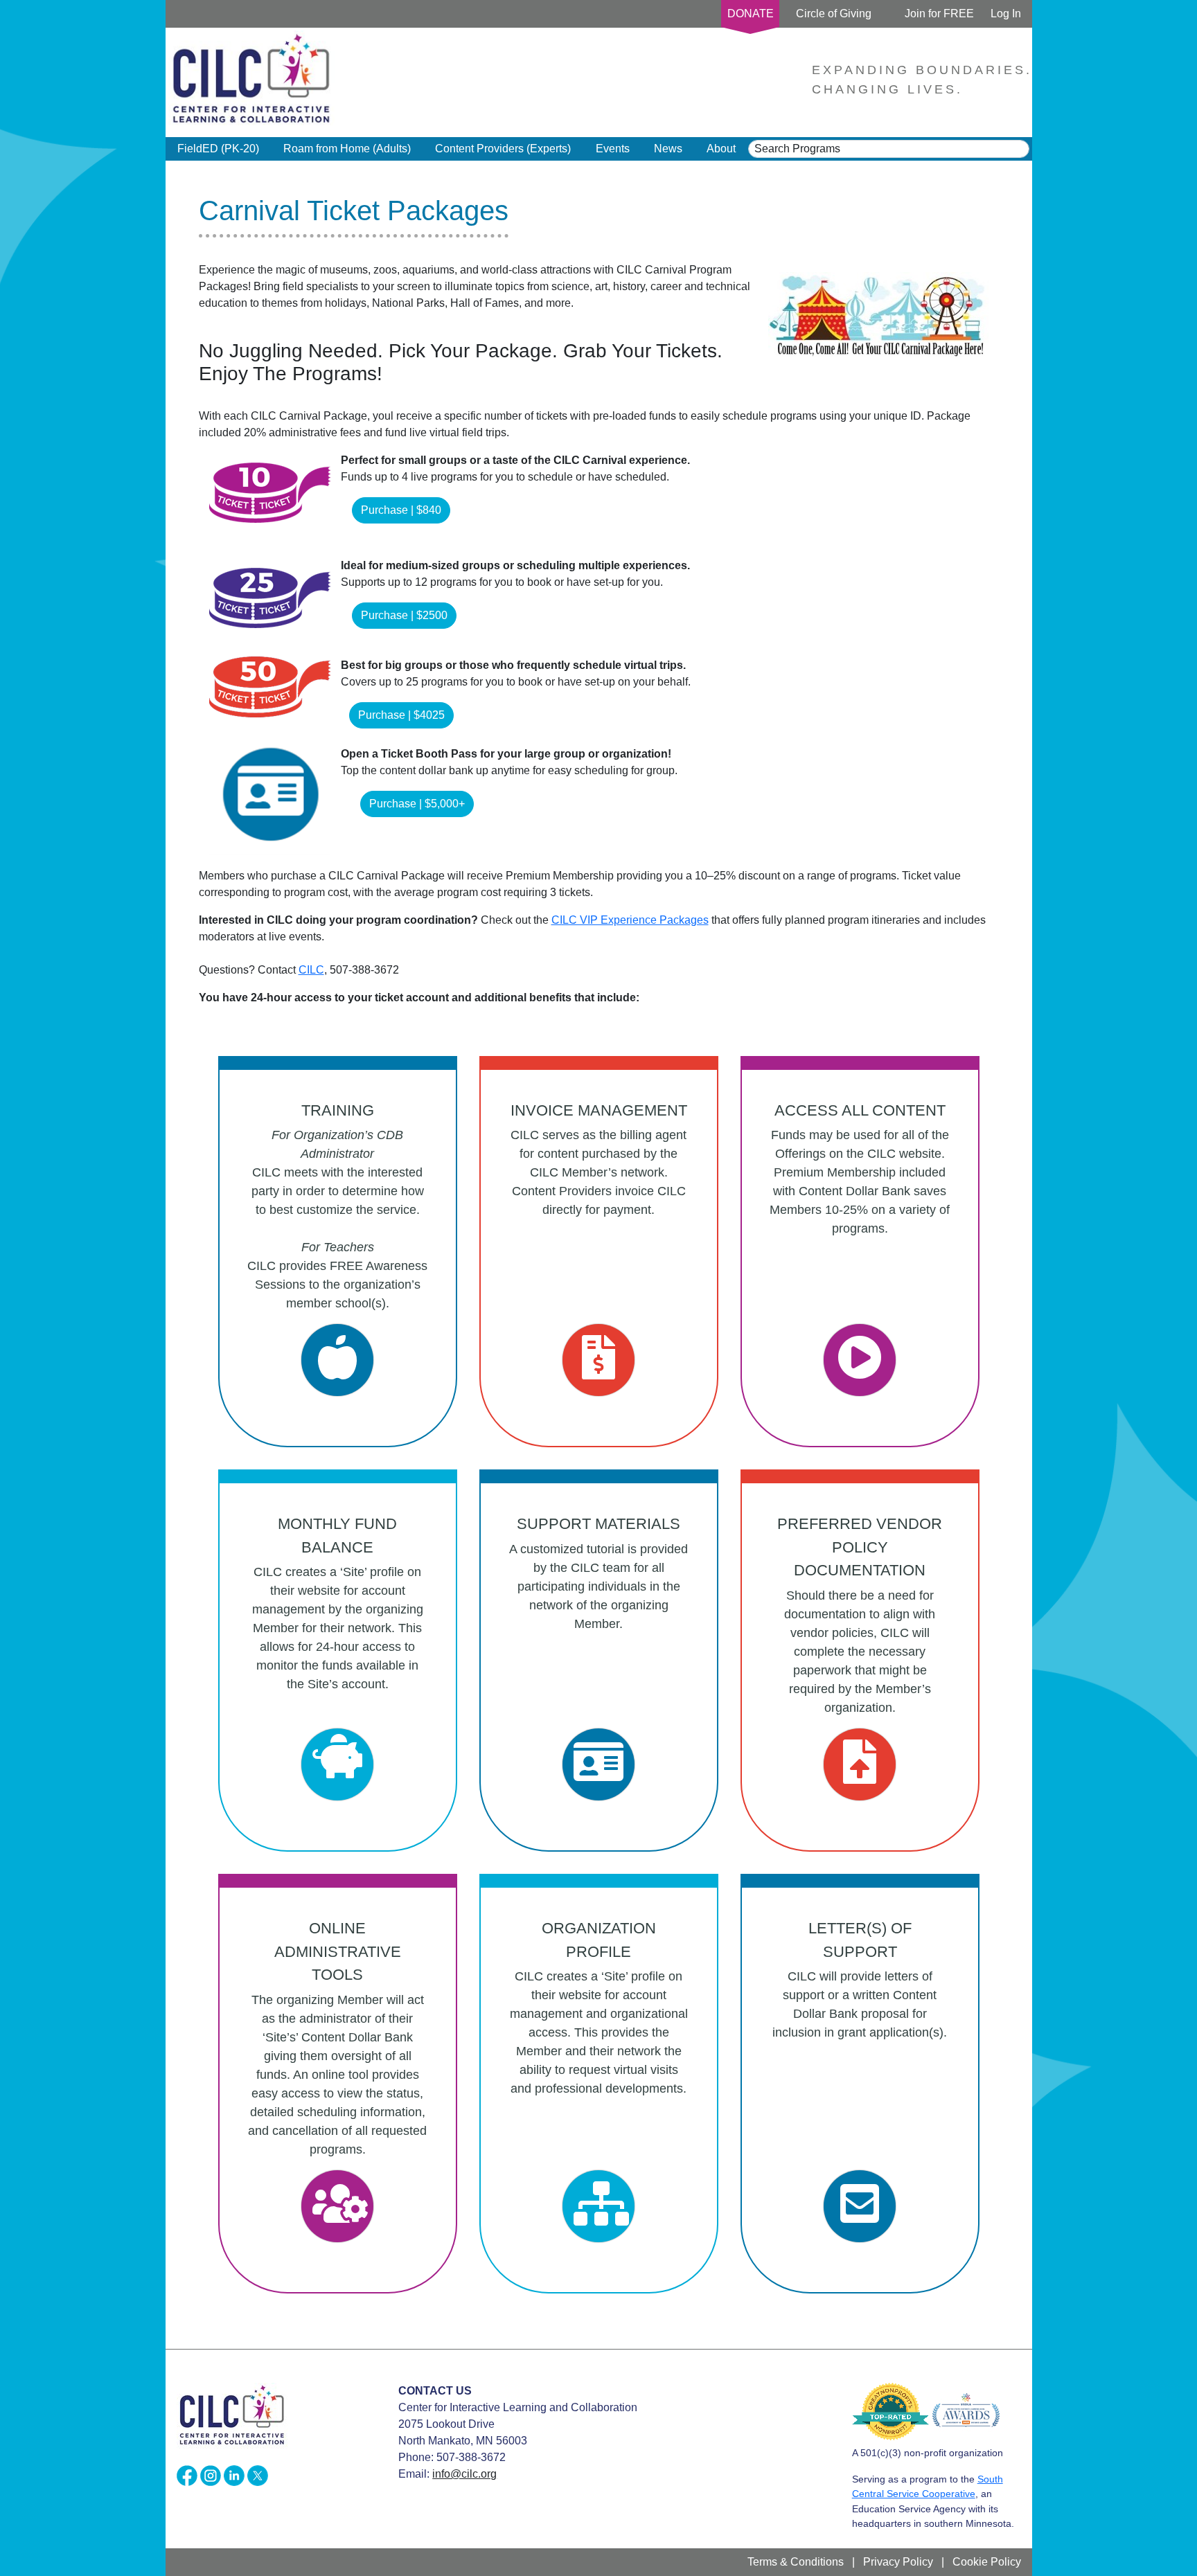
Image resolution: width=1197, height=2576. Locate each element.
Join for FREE (939, 14)
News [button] (668, 149)
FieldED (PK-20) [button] (218, 149)
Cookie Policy (987, 2562)
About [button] (721, 149)
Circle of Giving (834, 14)
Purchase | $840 (401, 510)
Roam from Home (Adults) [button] (347, 149)
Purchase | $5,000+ (417, 804)
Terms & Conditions (796, 2562)
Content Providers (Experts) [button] (503, 149)
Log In (1006, 14)
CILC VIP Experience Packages (630, 920)
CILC (311, 970)
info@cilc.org (464, 2474)
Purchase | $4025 (401, 715)
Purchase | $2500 (404, 615)
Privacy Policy (898, 2562)
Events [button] (613, 149)
